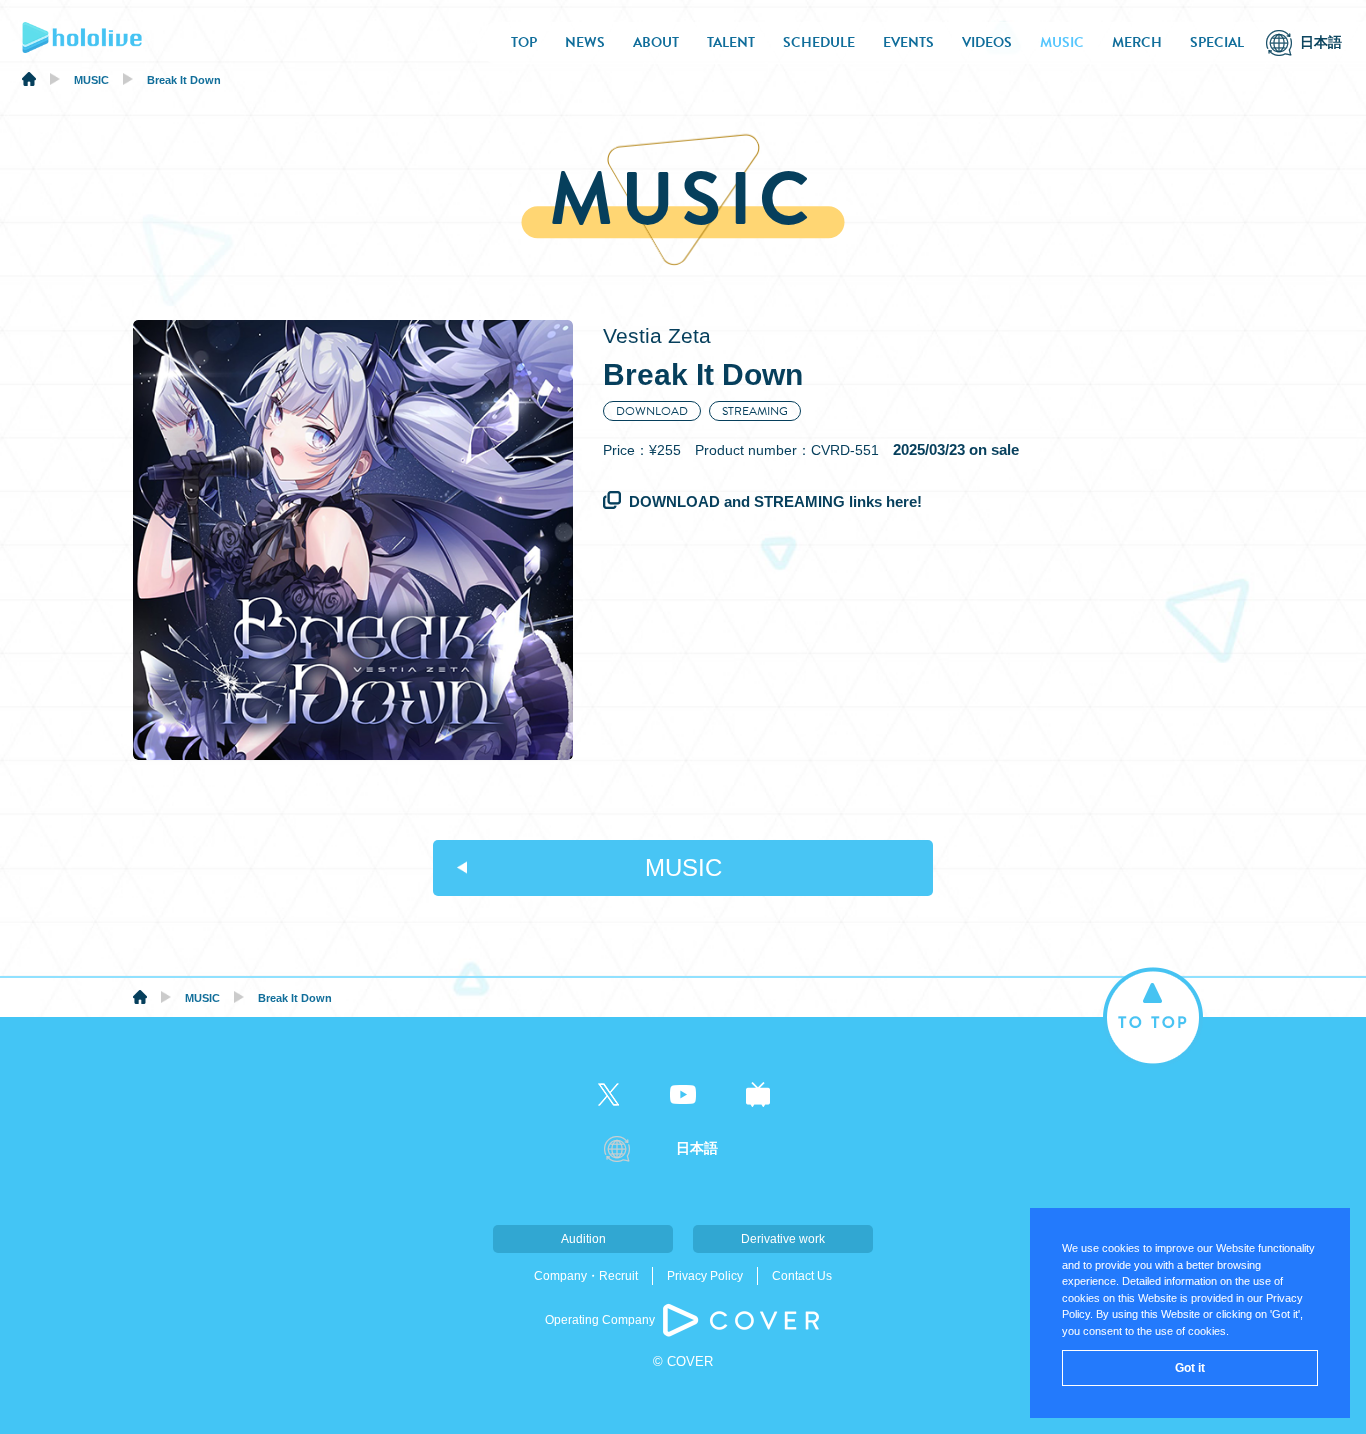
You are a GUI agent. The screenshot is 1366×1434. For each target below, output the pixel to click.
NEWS (585, 42)
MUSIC (1062, 42)
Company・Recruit (586, 1276)
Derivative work (783, 1239)
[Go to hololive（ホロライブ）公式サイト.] (29, 82)
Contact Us (802, 1276)
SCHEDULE (819, 42)
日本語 (1321, 42)
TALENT (731, 42)
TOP (524, 42)
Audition (583, 1239)
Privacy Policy (705, 1276)
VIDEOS (987, 42)
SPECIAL (1217, 42)
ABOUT (656, 42)
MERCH (1137, 42)
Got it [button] (1190, 1368)
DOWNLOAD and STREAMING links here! (775, 501)
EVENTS (908, 42)
